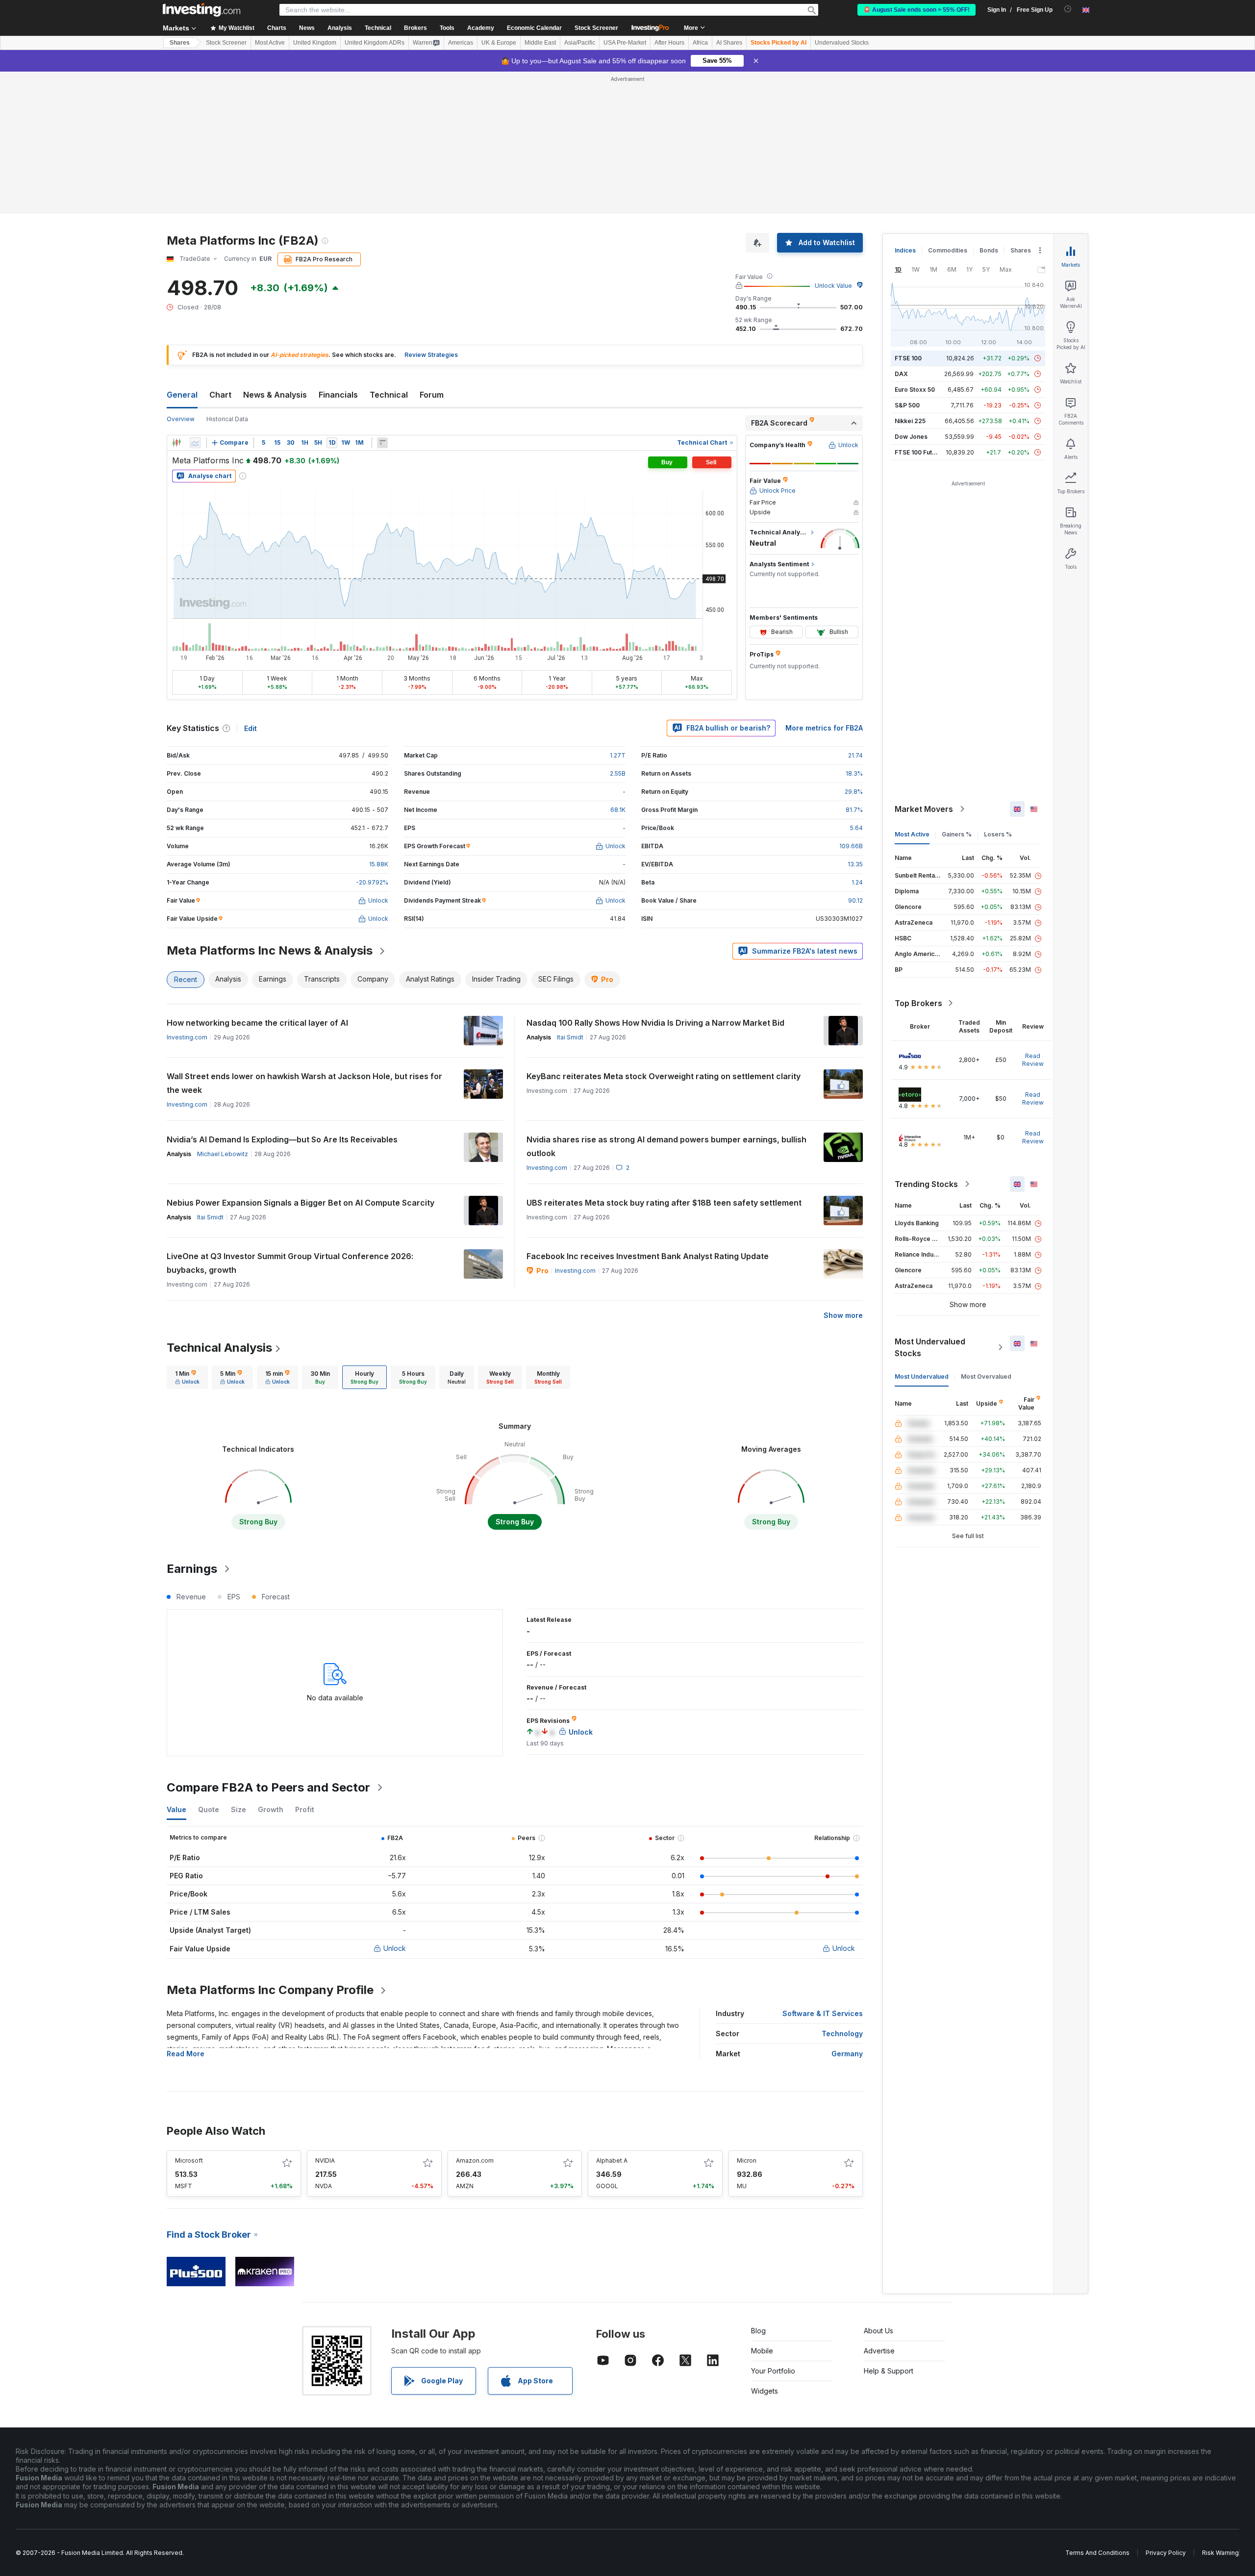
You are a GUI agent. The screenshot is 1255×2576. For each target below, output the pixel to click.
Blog (758, 2331)
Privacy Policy (1166, 2553)
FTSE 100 (908, 358)
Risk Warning (1220, 2553)
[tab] (187, 1377)
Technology (842, 2033)
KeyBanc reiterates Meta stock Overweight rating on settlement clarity (664, 1076)
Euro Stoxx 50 (915, 390)
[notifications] (1068, 9)
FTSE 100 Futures (920, 452)
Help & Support (889, 2371)
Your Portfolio (773, 2371)
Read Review (1033, 1060)
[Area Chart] (195, 443)
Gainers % (957, 834)
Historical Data (227, 419)
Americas (461, 43)
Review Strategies (431, 355)
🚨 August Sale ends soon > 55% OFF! (916, 10)
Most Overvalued (986, 1376)
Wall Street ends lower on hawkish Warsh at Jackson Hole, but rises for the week (304, 1083)
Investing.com (187, 1037)
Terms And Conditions (1097, 2553)
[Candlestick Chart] (176, 443)
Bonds (989, 250)
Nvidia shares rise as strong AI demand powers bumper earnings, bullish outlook (666, 1146)
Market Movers (924, 809)
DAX (901, 374)
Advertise (879, 2351)
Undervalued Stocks (842, 43)
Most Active (270, 43)
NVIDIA (325, 2160)
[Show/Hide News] (382, 443)
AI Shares (729, 43)
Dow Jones (911, 437)
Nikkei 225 (910, 421)
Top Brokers (918, 1003)
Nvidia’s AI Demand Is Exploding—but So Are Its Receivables (282, 1139)
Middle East (540, 43)
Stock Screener (596, 28)
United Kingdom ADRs (375, 43)
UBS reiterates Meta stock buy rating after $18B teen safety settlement (664, 1203)
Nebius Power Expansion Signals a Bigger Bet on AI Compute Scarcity (301, 1203)
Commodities (948, 250)
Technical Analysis (219, 1348)
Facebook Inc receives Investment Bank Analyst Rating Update (648, 1256)
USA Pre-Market (625, 43)
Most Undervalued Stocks (930, 1347)
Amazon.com (475, 2160)
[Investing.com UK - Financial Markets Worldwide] (201, 10)
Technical (389, 395)
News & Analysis (275, 395)
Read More (186, 2054)
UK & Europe (499, 43)
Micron (747, 2160)
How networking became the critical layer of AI (257, 1023)
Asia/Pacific (580, 43)
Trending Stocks (926, 1184)
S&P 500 (907, 405)
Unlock (395, 1948)
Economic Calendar (534, 28)
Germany (847, 2054)
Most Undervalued (922, 1376)
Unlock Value (833, 286)
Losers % (998, 834)
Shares (180, 43)
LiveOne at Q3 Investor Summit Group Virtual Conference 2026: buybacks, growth (290, 1263)
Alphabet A (612, 2160)
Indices (905, 250)
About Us (878, 2331)
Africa (700, 43)
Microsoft (189, 2160)
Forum (432, 395)
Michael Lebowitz (223, 1154)
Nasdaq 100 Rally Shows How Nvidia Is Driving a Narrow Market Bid (655, 1023)
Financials (338, 395)
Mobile (762, 2351)
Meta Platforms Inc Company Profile (270, 1990)
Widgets (765, 2391)
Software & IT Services (823, 2013)
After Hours (669, 43)
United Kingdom (315, 43)
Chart (220, 395)
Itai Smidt (570, 1037)
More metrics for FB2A (824, 728)
